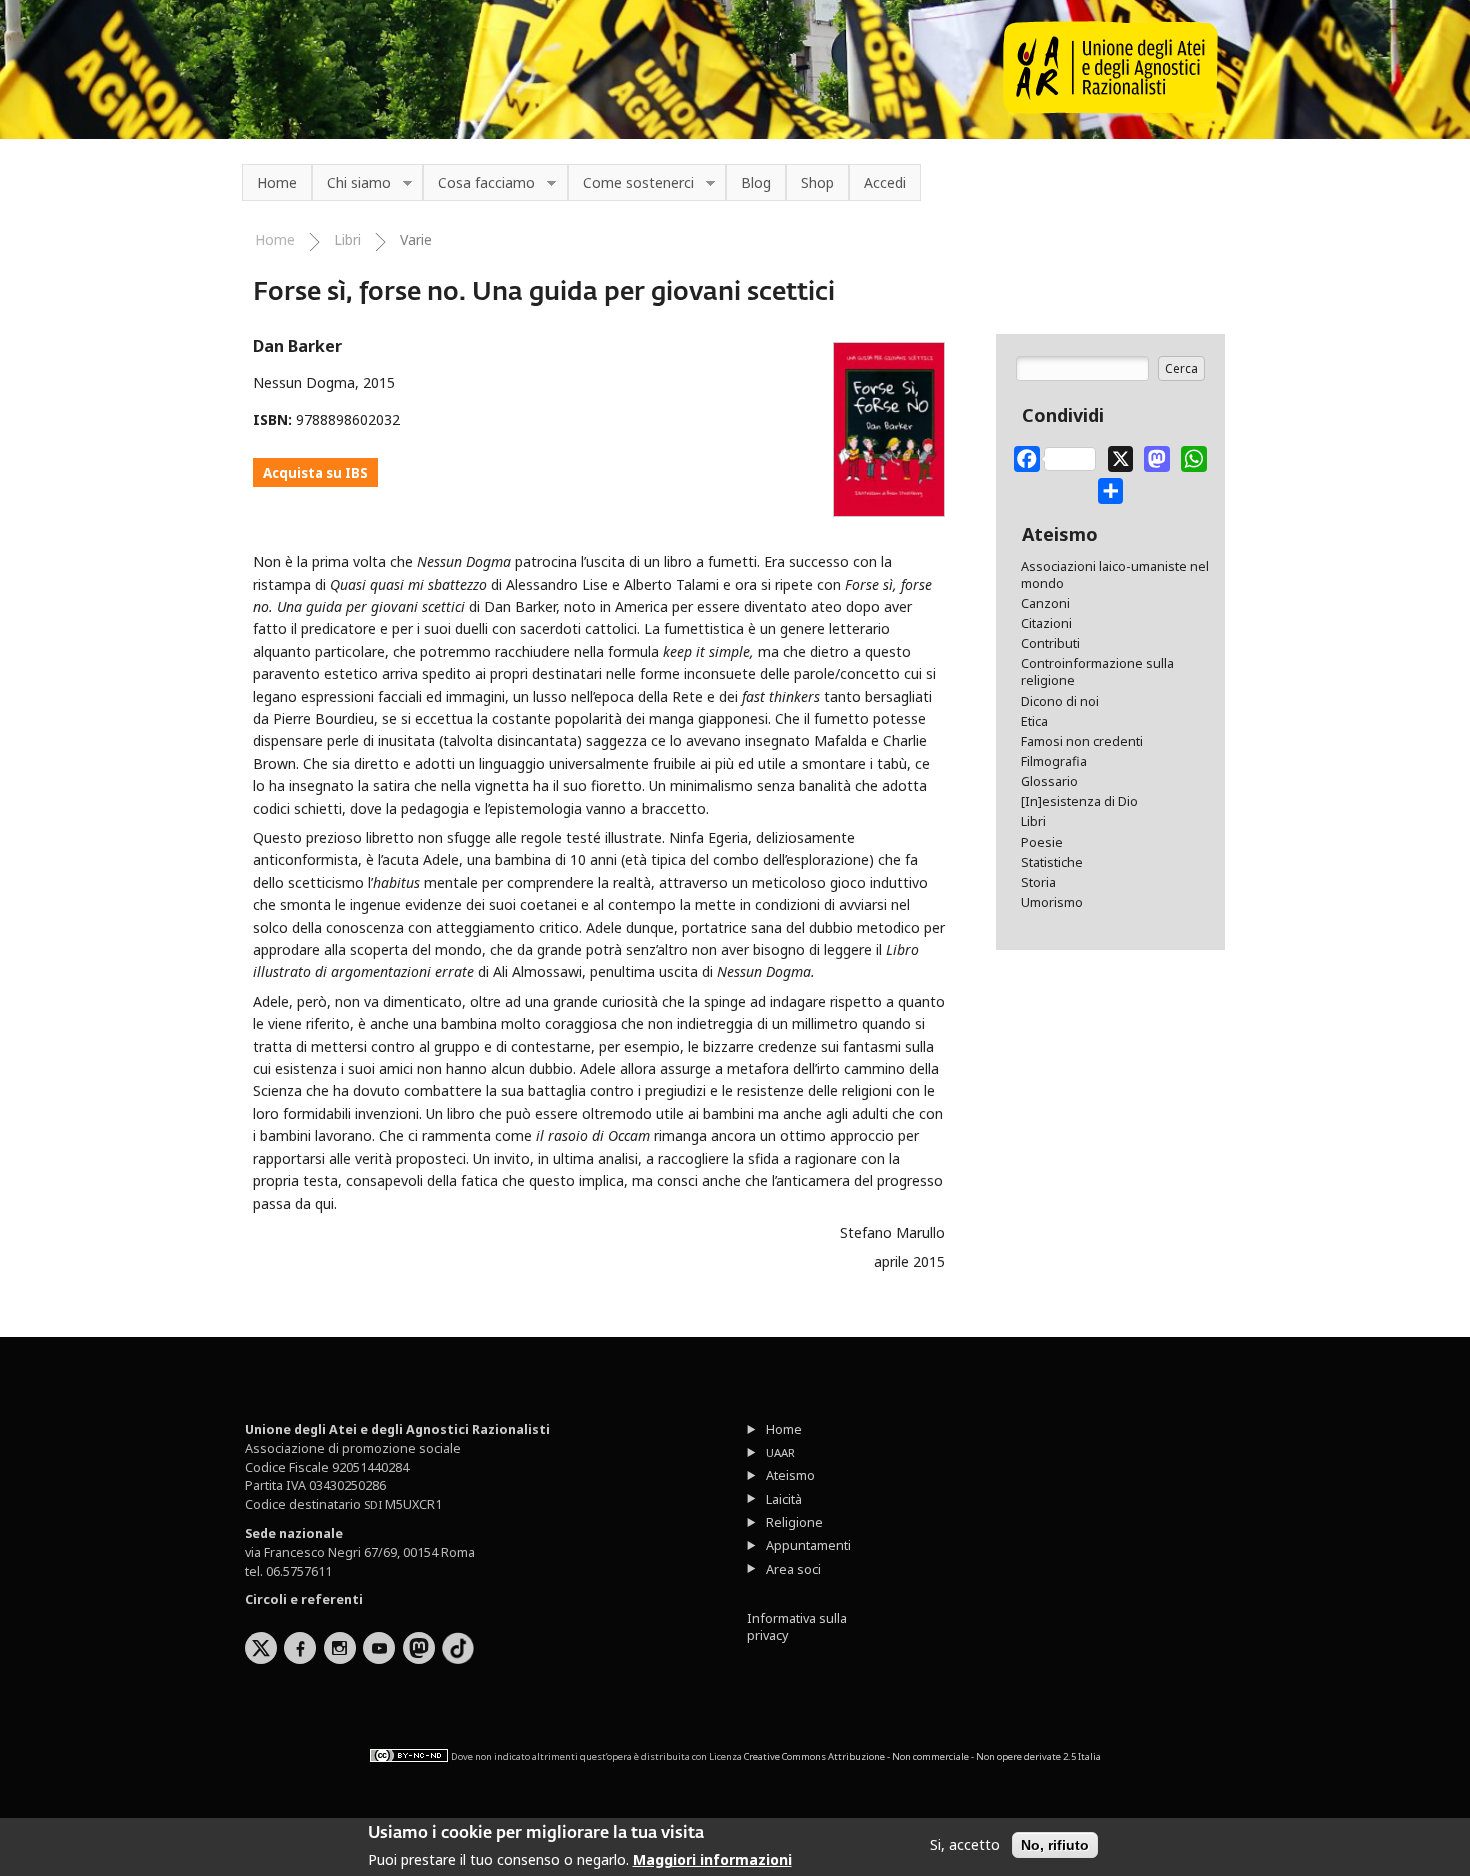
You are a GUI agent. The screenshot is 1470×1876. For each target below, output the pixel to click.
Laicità (784, 1499)
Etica (1034, 721)
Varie (416, 239)
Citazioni (1046, 623)
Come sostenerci (631, 183)
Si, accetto (965, 1845)
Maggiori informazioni (712, 1859)
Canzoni (1045, 603)
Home (277, 182)
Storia (1038, 882)
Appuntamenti (808, 1545)
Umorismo (1052, 902)
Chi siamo (351, 183)
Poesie (1042, 842)
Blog (756, 182)
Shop (817, 182)
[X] (1121, 455)
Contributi (1050, 643)
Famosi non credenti (1082, 741)
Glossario (1049, 781)
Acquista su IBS (315, 473)
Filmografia (1054, 761)
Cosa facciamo (479, 183)
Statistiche (1052, 862)
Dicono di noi (1060, 701)
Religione (794, 1522)
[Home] (1110, 108)
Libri (347, 239)
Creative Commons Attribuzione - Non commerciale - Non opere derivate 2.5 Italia (922, 1756)
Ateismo (790, 1475)
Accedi (885, 182)
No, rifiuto (1055, 1845)
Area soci (793, 1569)
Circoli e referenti (304, 1599)
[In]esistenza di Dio (1079, 801)
